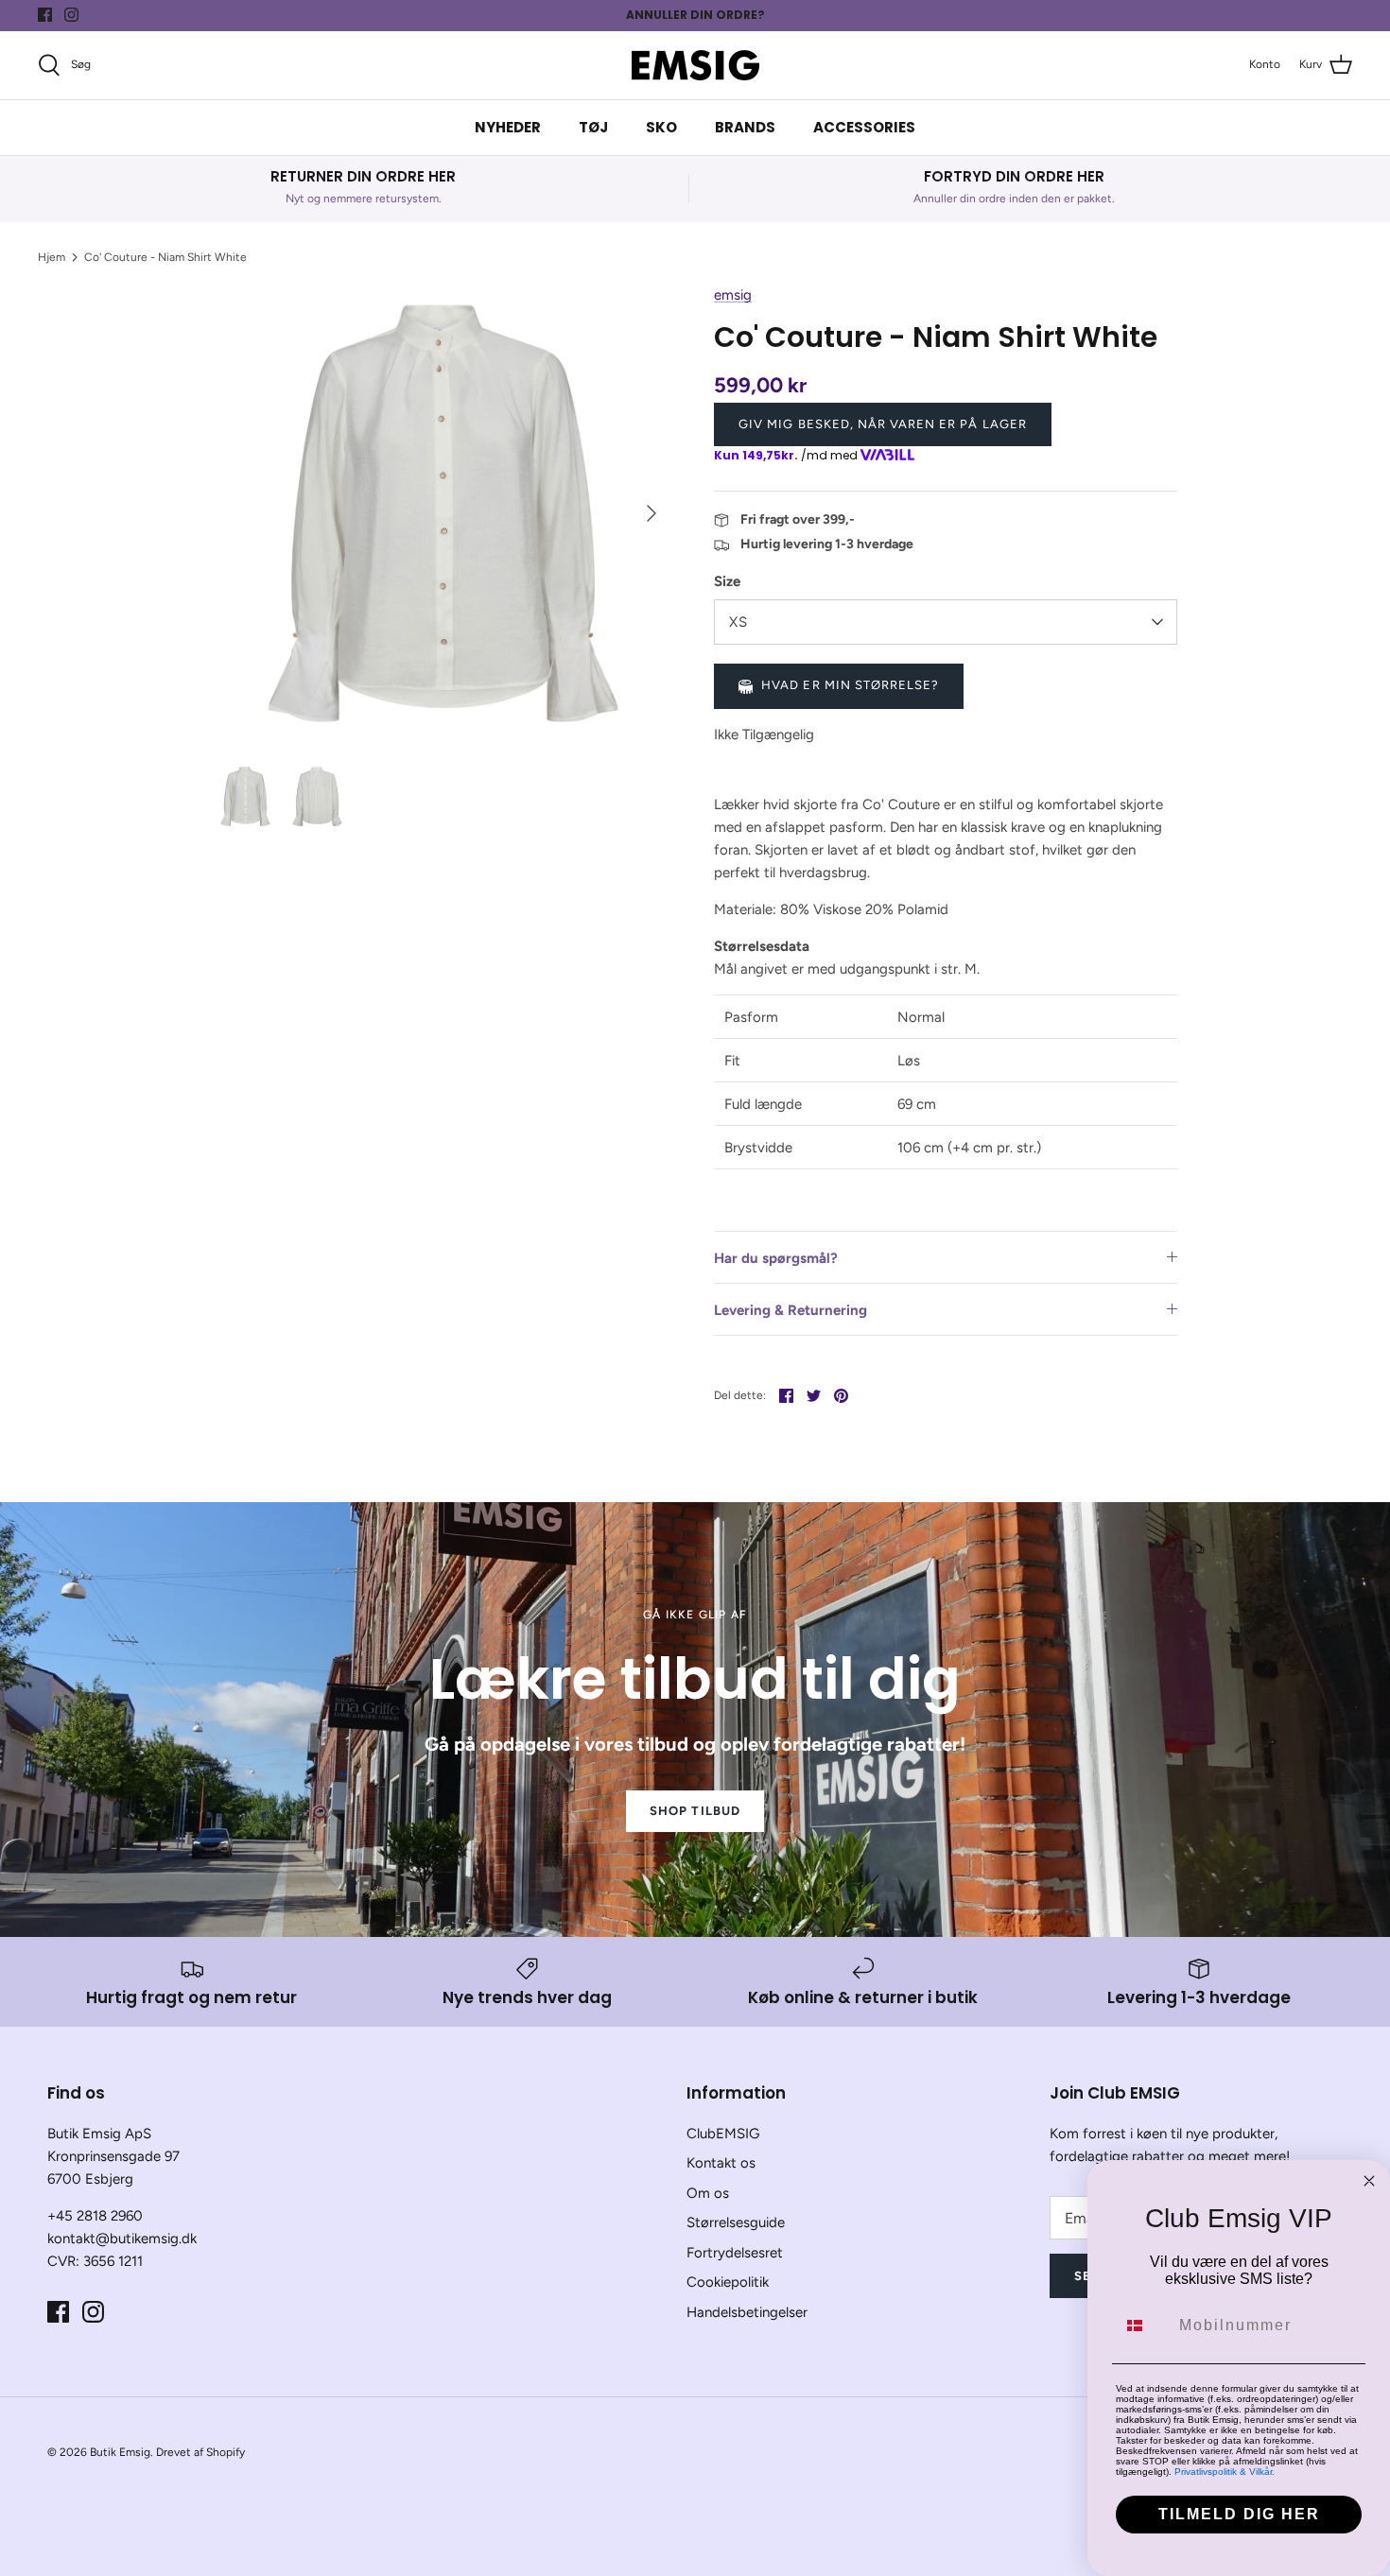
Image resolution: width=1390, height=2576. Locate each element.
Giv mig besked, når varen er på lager (882, 424)
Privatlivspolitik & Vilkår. (1225, 2472)
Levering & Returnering (791, 1310)
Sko (661, 127)
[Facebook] (45, 15)
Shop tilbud (695, 1811)
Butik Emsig (120, 2452)
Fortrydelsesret (735, 2253)
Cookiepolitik (728, 2282)
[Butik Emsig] (695, 65)
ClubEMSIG (723, 2134)
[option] (443, 513)
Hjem (52, 257)
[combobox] (1143, 2325)
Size (727, 581)
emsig (733, 295)
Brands (745, 127)
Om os (708, 2193)
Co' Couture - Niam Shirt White (165, 257)
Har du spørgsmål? (776, 1258)
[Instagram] (71, 15)
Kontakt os (721, 2163)
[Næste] (652, 513)
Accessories (864, 127)
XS (738, 622)
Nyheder (508, 127)
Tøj (593, 127)
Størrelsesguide (736, 2222)
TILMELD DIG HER (1239, 2514)
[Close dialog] (1369, 2181)
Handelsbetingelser (747, 2312)
